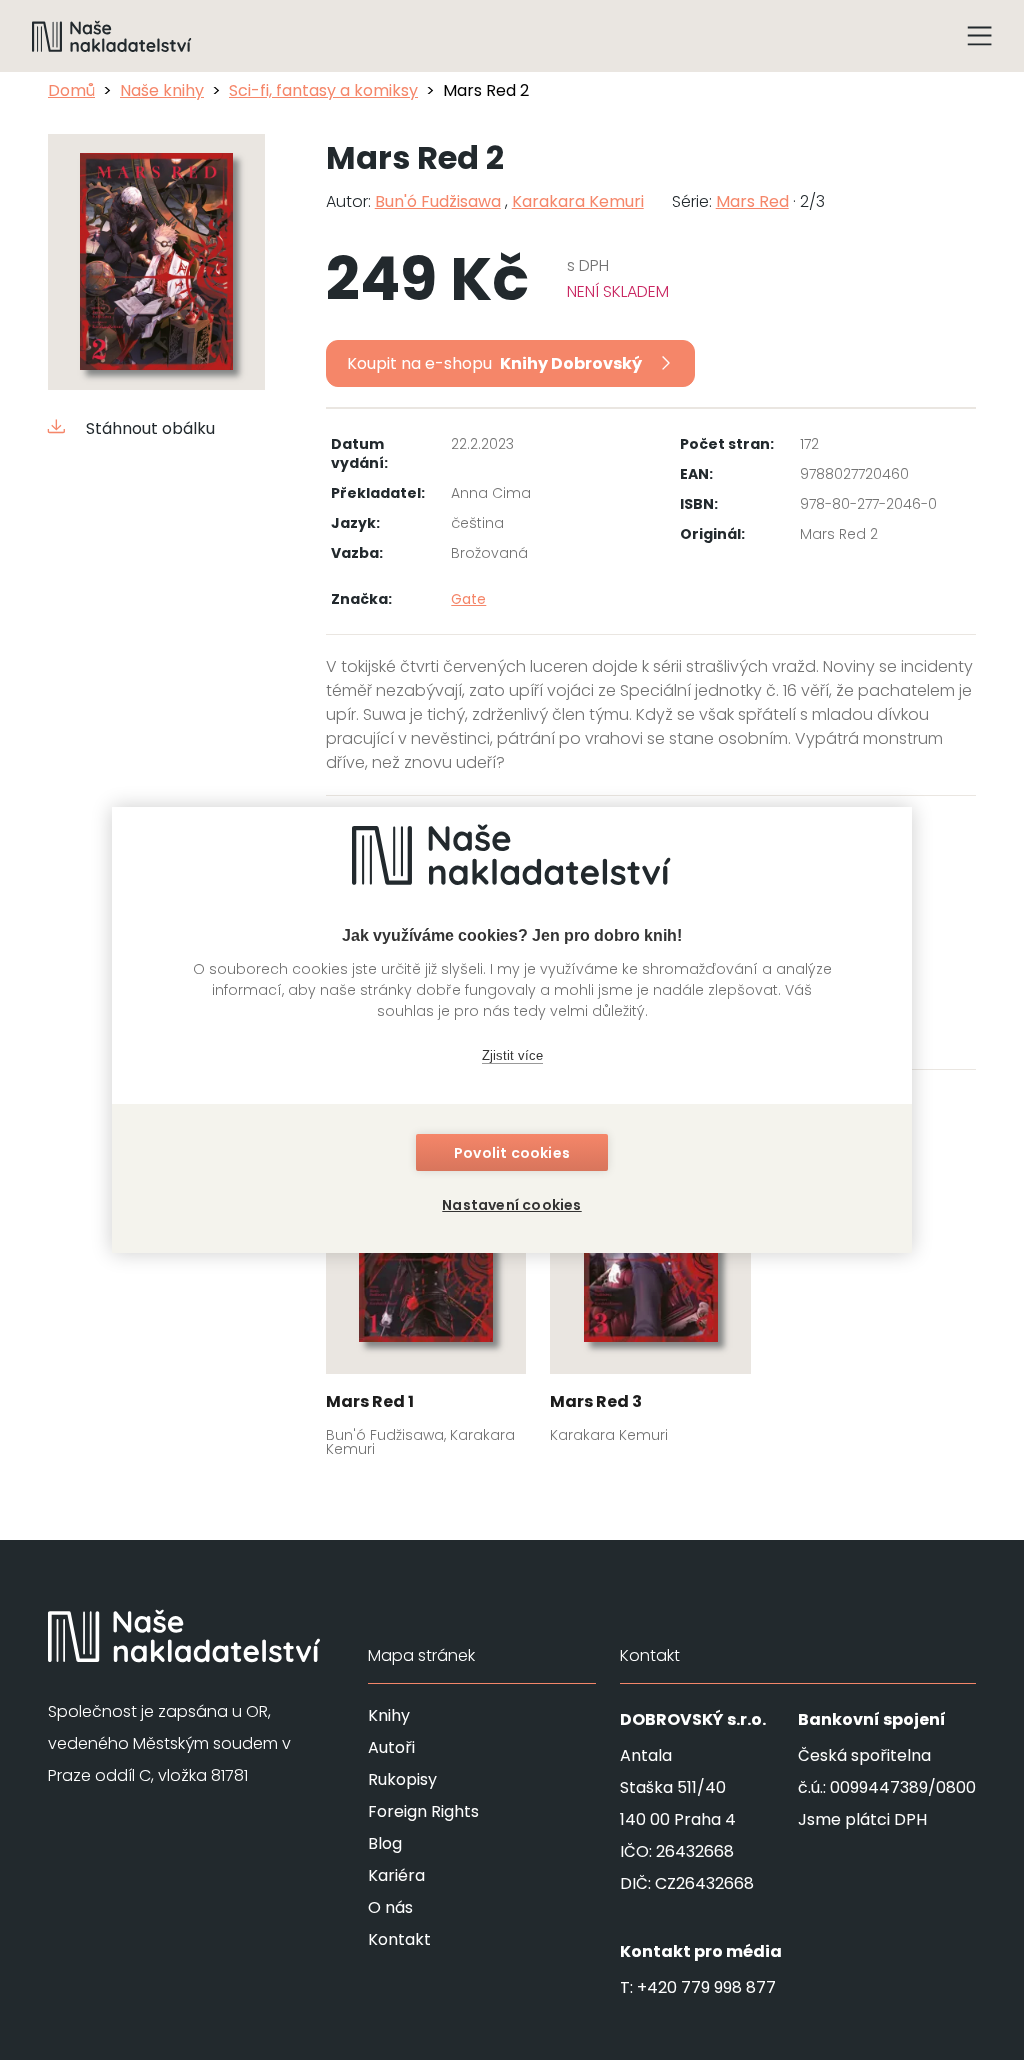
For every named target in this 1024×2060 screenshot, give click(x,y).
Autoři (391, 1747)
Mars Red (752, 201)
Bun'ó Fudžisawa (438, 201)
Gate (468, 599)
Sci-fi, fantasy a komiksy (323, 90)
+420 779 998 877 (706, 1987)
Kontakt (399, 1939)
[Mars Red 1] (426, 1294)
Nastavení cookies (511, 1205)
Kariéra (396, 1875)
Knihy (389, 1715)
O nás (390, 1907)
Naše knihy (162, 90)
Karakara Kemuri (578, 201)
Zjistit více (512, 1055)
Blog (385, 1843)
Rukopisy (402, 1779)
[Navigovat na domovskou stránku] (112, 36)
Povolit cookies (512, 1153)
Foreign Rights (423, 1811)
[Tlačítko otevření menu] (980, 36)
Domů (71, 90)
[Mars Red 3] (650, 1287)
